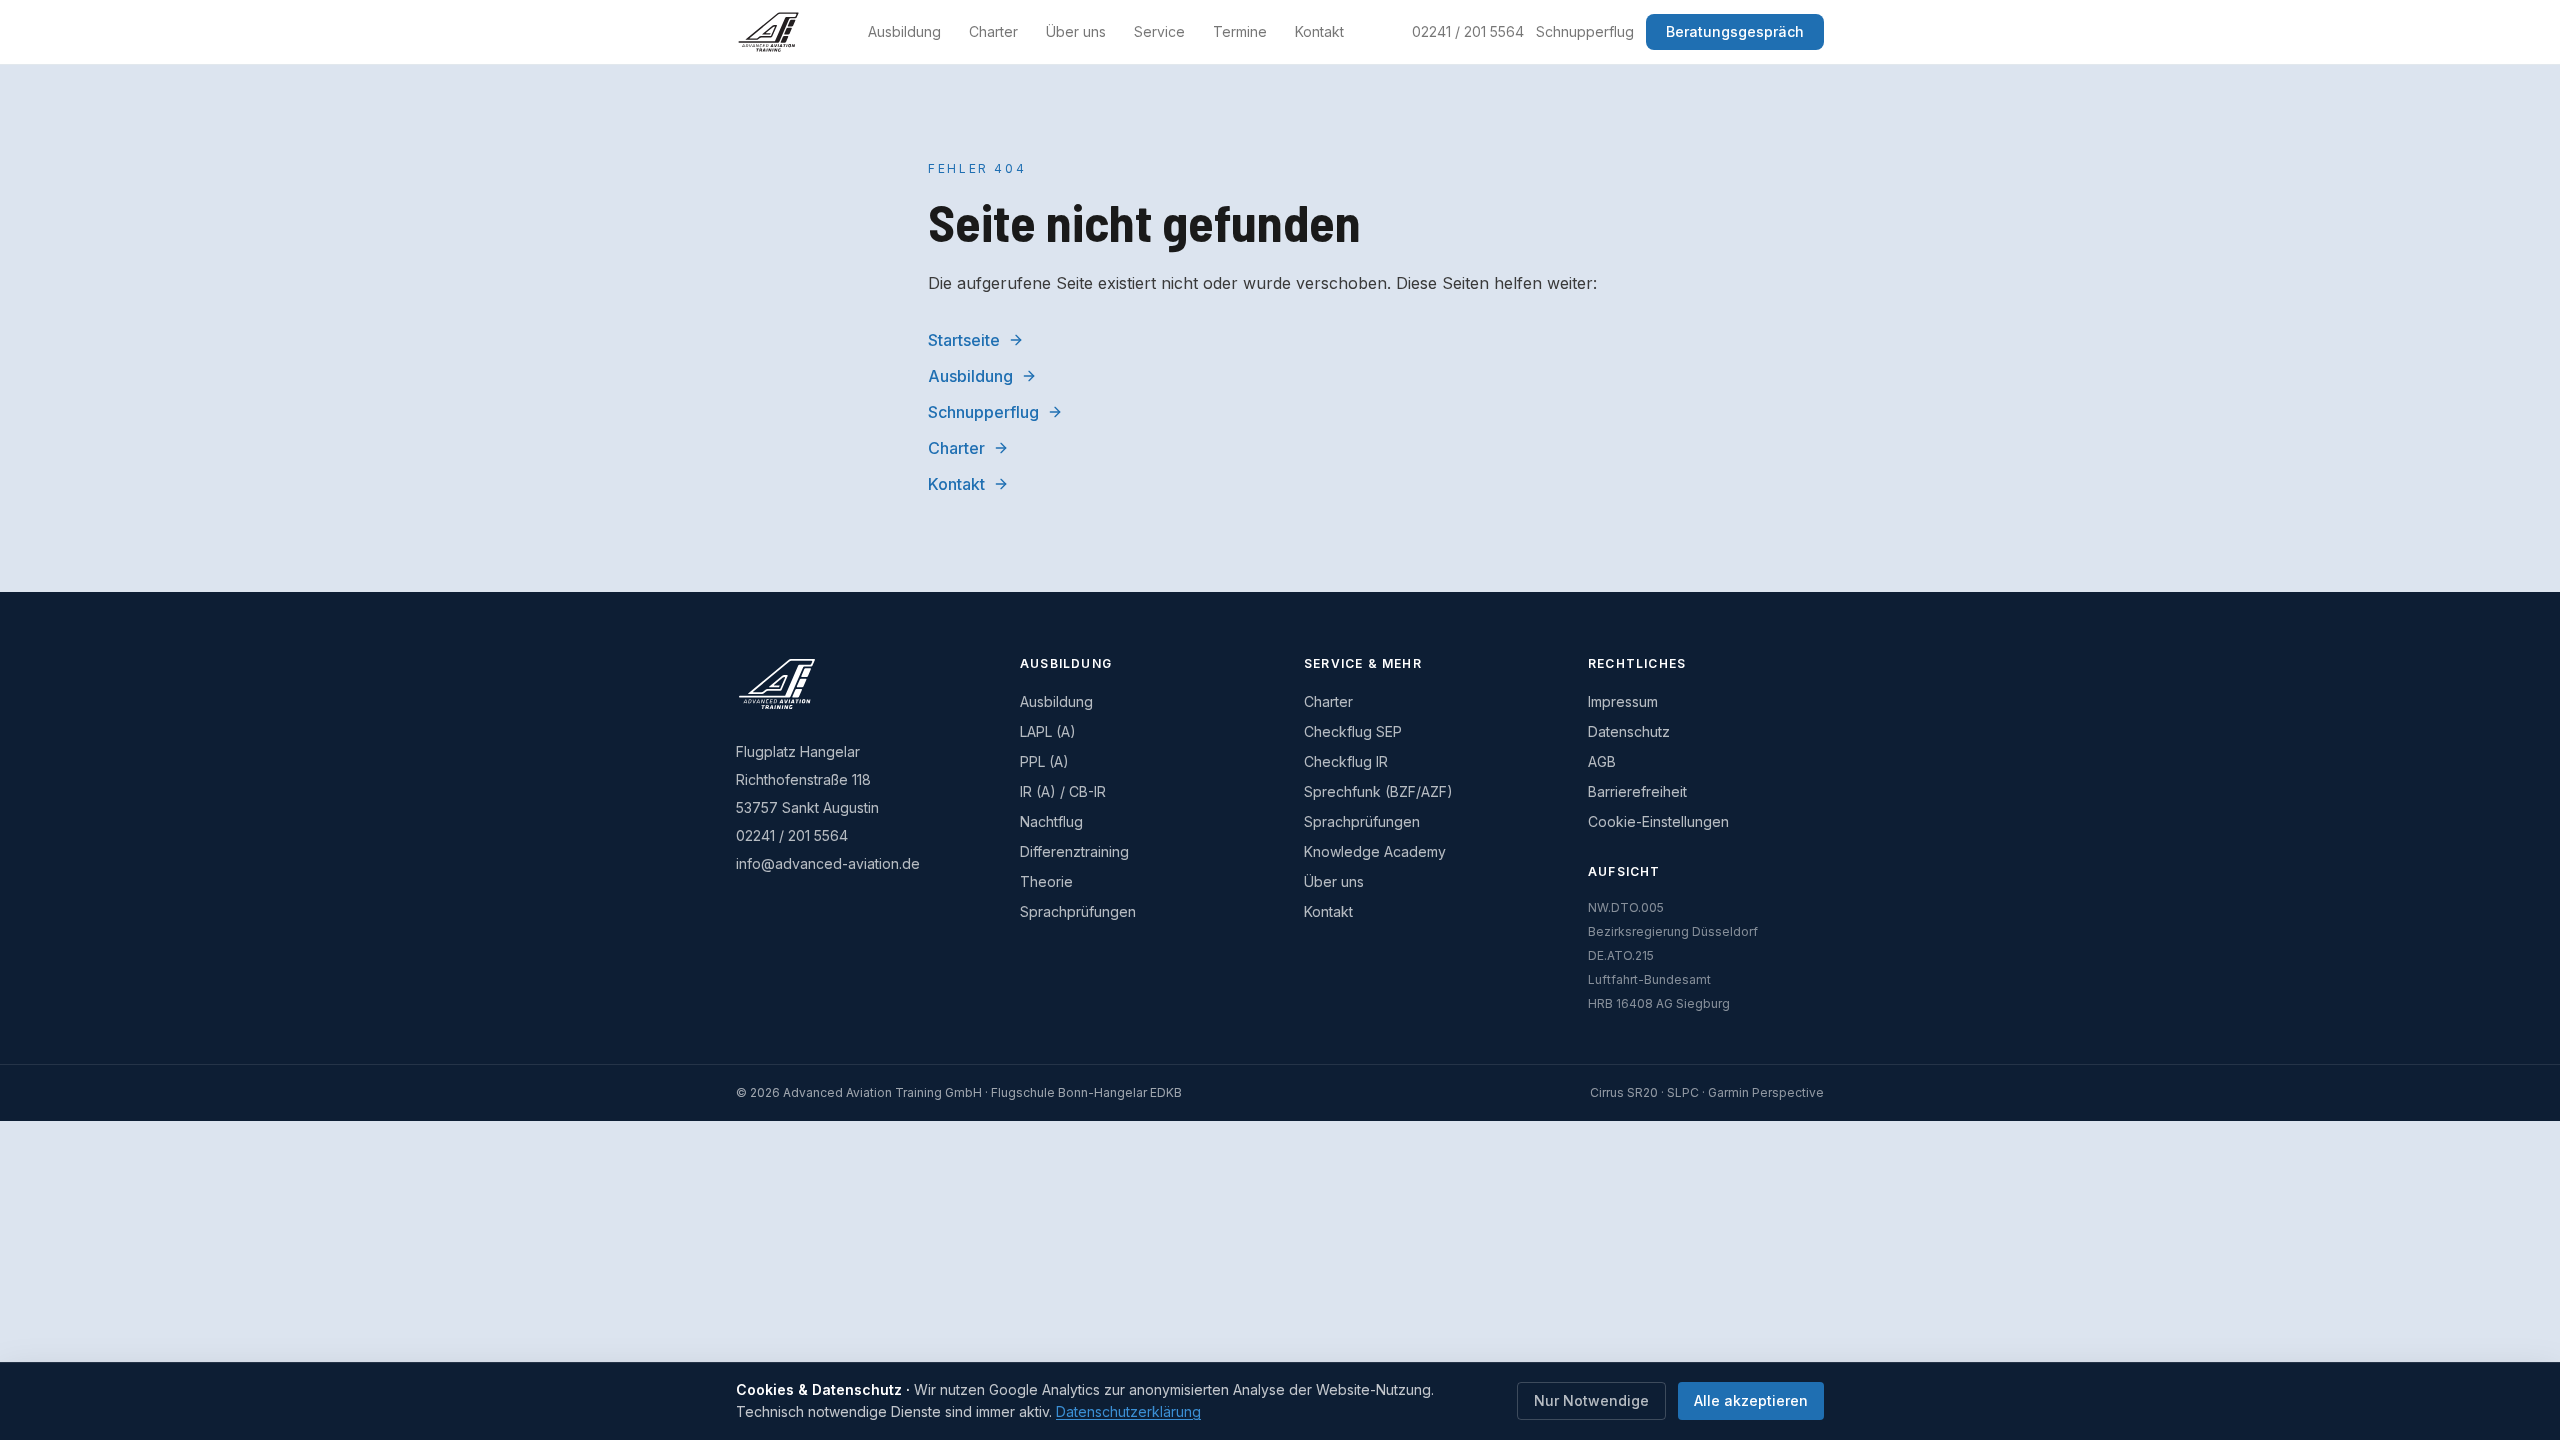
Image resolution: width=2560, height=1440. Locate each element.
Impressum (1623, 701)
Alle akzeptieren (1751, 1400)
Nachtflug (1051, 821)
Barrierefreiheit (1637, 791)
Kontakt (1319, 31)
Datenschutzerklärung (1128, 1411)
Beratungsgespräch (1735, 31)
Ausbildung (904, 31)
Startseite (964, 340)
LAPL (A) (1048, 731)
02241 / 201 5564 (1468, 31)
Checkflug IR (1346, 761)
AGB (1602, 761)
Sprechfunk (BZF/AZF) (1378, 791)
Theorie (1046, 881)
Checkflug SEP (1353, 731)
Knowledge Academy (1375, 851)
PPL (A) (1044, 761)
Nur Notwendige (1591, 1400)
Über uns (1076, 31)
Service (1159, 31)
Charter (993, 31)
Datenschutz (1629, 731)
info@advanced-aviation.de (828, 863)
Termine (1240, 31)
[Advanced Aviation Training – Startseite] (768, 32)
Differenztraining (1074, 851)
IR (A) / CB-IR (1063, 791)
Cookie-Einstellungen (1658, 821)
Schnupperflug (1585, 31)
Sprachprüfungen (1078, 911)
